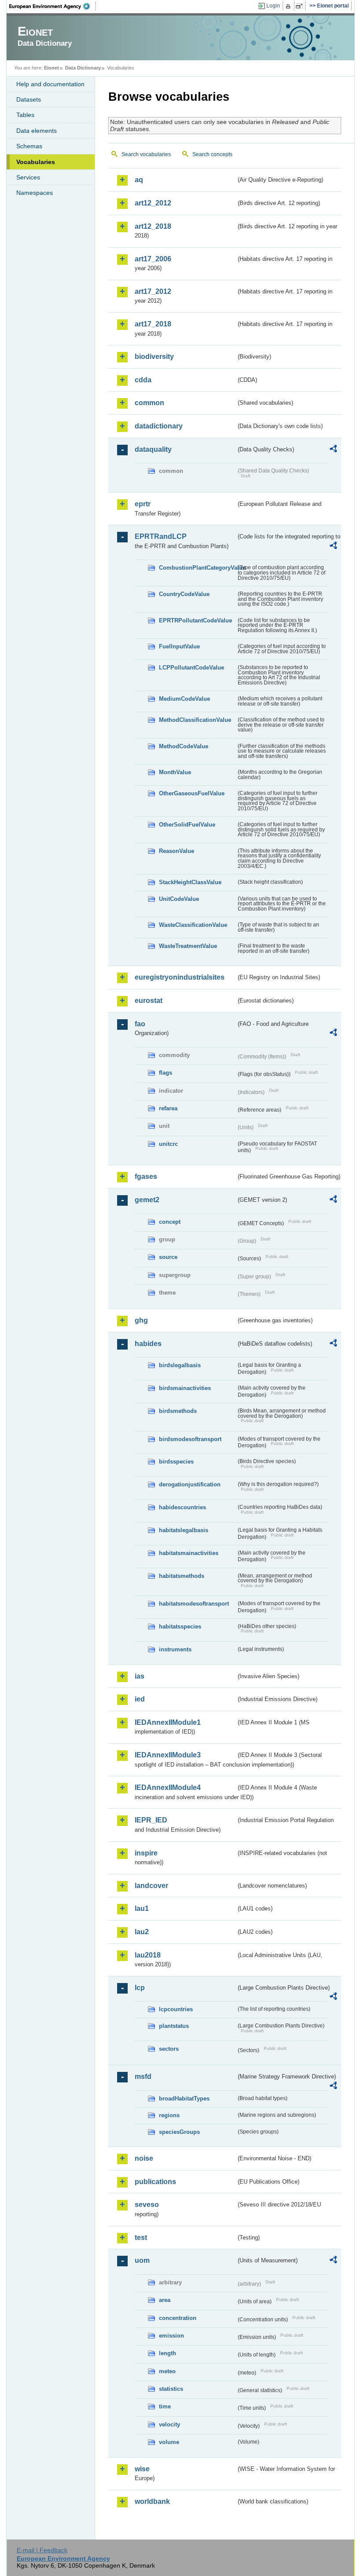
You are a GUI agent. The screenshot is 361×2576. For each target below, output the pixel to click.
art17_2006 (153, 259)
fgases (146, 1176)
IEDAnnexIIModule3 (168, 1755)
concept (170, 1222)
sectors (169, 2049)
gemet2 (147, 1200)
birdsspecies (176, 1462)
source (168, 1257)
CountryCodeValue (184, 594)
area (165, 2300)
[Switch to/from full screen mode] (301, 6)
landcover (151, 1886)
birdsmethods (178, 1411)
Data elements (37, 131)
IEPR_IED (151, 1820)
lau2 (142, 1932)
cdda (143, 380)
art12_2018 (153, 226)
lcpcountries (176, 2009)
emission (171, 2336)
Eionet (52, 68)
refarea (168, 1108)
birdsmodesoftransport (190, 1439)
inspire (146, 1853)
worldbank (152, 2501)
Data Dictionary (83, 68)
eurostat (149, 1001)
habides (148, 1344)
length (168, 2353)
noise (144, 2158)
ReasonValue (177, 851)
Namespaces (35, 193)
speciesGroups (179, 2132)
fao (140, 1024)
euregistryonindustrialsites (180, 977)
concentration (178, 2318)
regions (169, 2115)
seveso (147, 2205)
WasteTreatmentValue (188, 946)
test (141, 2238)
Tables (25, 115)
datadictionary (159, 426)
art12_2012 (153, 203)
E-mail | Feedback (42, 2550)
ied (140, 1699)
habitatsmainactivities (189, 1553)
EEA (52, 6)
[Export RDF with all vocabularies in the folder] (333, 450)
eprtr (143, 504)
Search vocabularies (146, 154)
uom (142, 2260)
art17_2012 (153, 291)
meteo (167, 2371)
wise (142, 2469)
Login (273, 6)
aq (139, 180)
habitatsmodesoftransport (194, 1604)
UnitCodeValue (179, 899)
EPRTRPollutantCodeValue (195, 620)
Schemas (29, 146)
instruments (175, 1649)
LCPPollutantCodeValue (192, 668)
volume (169, 2442)
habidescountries (182, 1507)
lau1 (142, 1908)
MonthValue (175, 772)
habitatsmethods (182, 1576)
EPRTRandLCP (161, 536)
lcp (140, 1988)
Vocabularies (36, 162)
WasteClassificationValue (193, 925)
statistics (171, 2389)
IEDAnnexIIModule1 (168, 1722)
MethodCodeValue (184, 746)
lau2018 (148, 1955)
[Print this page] (289, 6)
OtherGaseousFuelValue (192, 793)
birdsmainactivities (185, 1388)
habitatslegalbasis (184, 1530)
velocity (169, 2424)
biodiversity (154, 357)
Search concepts (212, 154)
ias (140, 1676)
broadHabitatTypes (184, 2098)
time (165, 2406)
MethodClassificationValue (195, 720)
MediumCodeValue (184, 699)
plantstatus (174, 2026)
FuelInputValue (179, 646)
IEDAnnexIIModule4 (168, 1787)
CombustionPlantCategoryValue (197, 568)
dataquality (153, 449)
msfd (143, 2077)
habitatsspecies (180, 1626)
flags (166, 1073)
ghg (141, 1320)
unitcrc (168, 1144)
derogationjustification (190, 1484)
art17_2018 (153, 324)
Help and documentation (50, 84)
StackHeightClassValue (190, 882)
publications (155, 2182)
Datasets (29, 99)
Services (28, 177)
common (149, 403)
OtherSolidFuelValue (187, 825)
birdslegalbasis (180, 1365)
